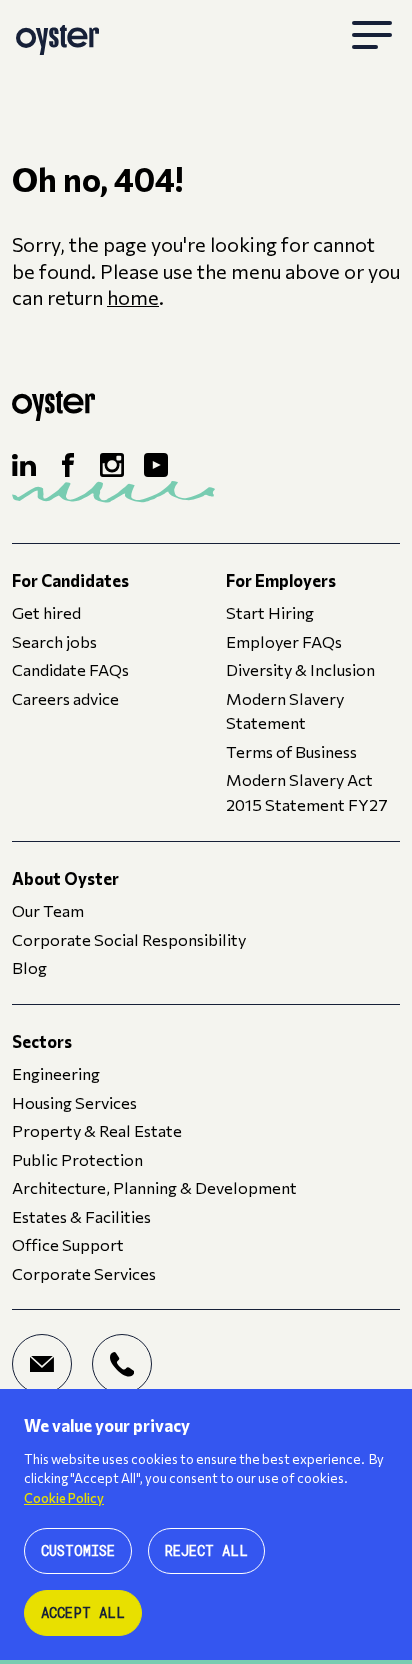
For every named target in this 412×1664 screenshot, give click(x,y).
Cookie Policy (64, 1498)
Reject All (206, 1550)
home (133, 297)
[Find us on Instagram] (112, 465)
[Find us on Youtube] (156, 465)
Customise (78, 1550)
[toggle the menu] (372, 36)
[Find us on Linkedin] (24, 465)
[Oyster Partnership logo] (57, 36)
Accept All (83, 1612)
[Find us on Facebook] (68, 465)
